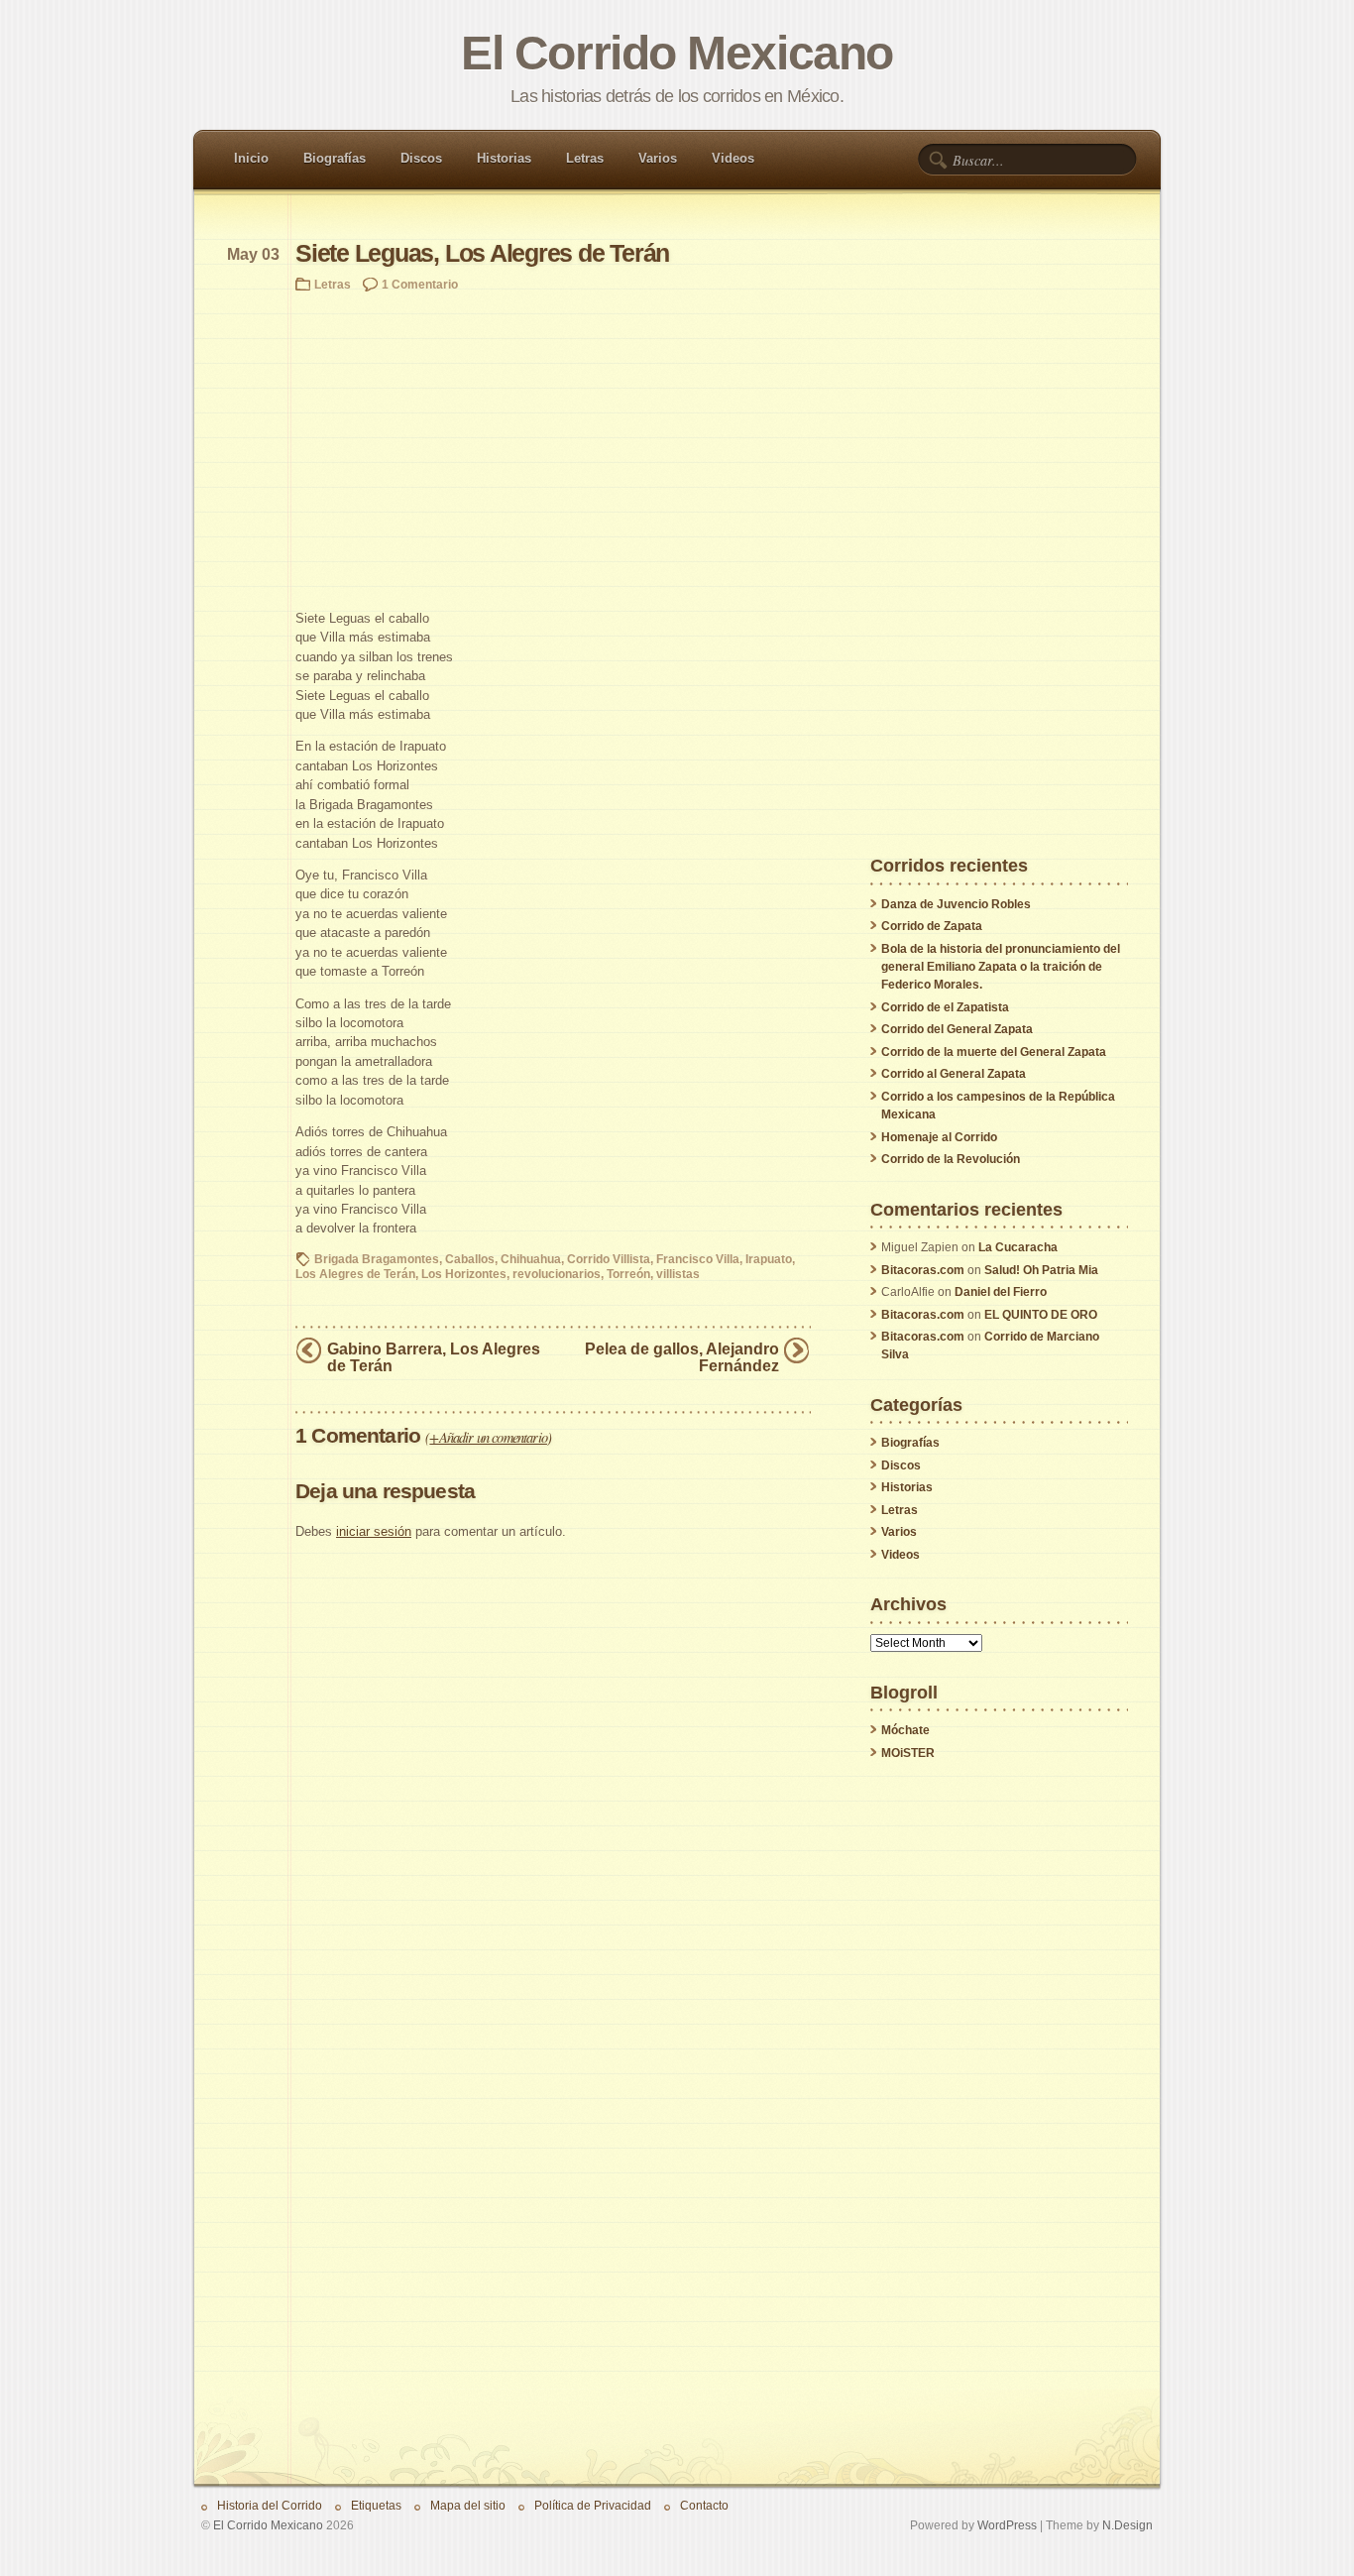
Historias (504, 158)
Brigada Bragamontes (377, 1259)
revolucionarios (557, 1274)
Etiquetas (376, 2505)
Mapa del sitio (468, 2505)
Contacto (704, 2505)
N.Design (1128, 2525)
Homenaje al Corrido (939, 1137)
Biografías (335, 158)
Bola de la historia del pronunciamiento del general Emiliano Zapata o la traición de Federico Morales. (1001, 967)
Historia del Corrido (270, 2505)
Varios (658, 158)
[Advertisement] (553, 450)
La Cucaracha (1018, 1247)
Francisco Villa (698, 1259)
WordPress (1007, 2525)
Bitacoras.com (923, 1270)
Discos (421, 158)
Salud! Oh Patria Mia (1041, 1270)
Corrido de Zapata (932, 926)
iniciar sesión (374, 1531)
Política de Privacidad (593, 2505)
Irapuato (769, 1259)
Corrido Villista (609, 1259)
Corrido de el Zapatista (945, 1007)
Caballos (470, 1259)
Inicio (251, 158)
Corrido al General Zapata (954, 1074)
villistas (678, 1274)
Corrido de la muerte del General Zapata (994, 1052)
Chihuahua (531, 1259)
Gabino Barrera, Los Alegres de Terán (434, 1357)
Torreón (628, 1274)
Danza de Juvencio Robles (956, 904)
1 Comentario (420, 284)
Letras (585, 158)
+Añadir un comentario (488, 1437)
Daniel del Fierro (1001, 1292)
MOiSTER (908, 1753)
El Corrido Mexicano (677, 53)
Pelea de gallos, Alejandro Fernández (682, 1357)
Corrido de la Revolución (951, 1159)
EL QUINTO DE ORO (1041, 1315)
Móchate (905, 1730)
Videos (733, 158)
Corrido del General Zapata (957, 1029)
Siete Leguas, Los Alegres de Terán (482, 253)
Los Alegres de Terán (355, 1274)
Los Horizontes (464, 1274)
